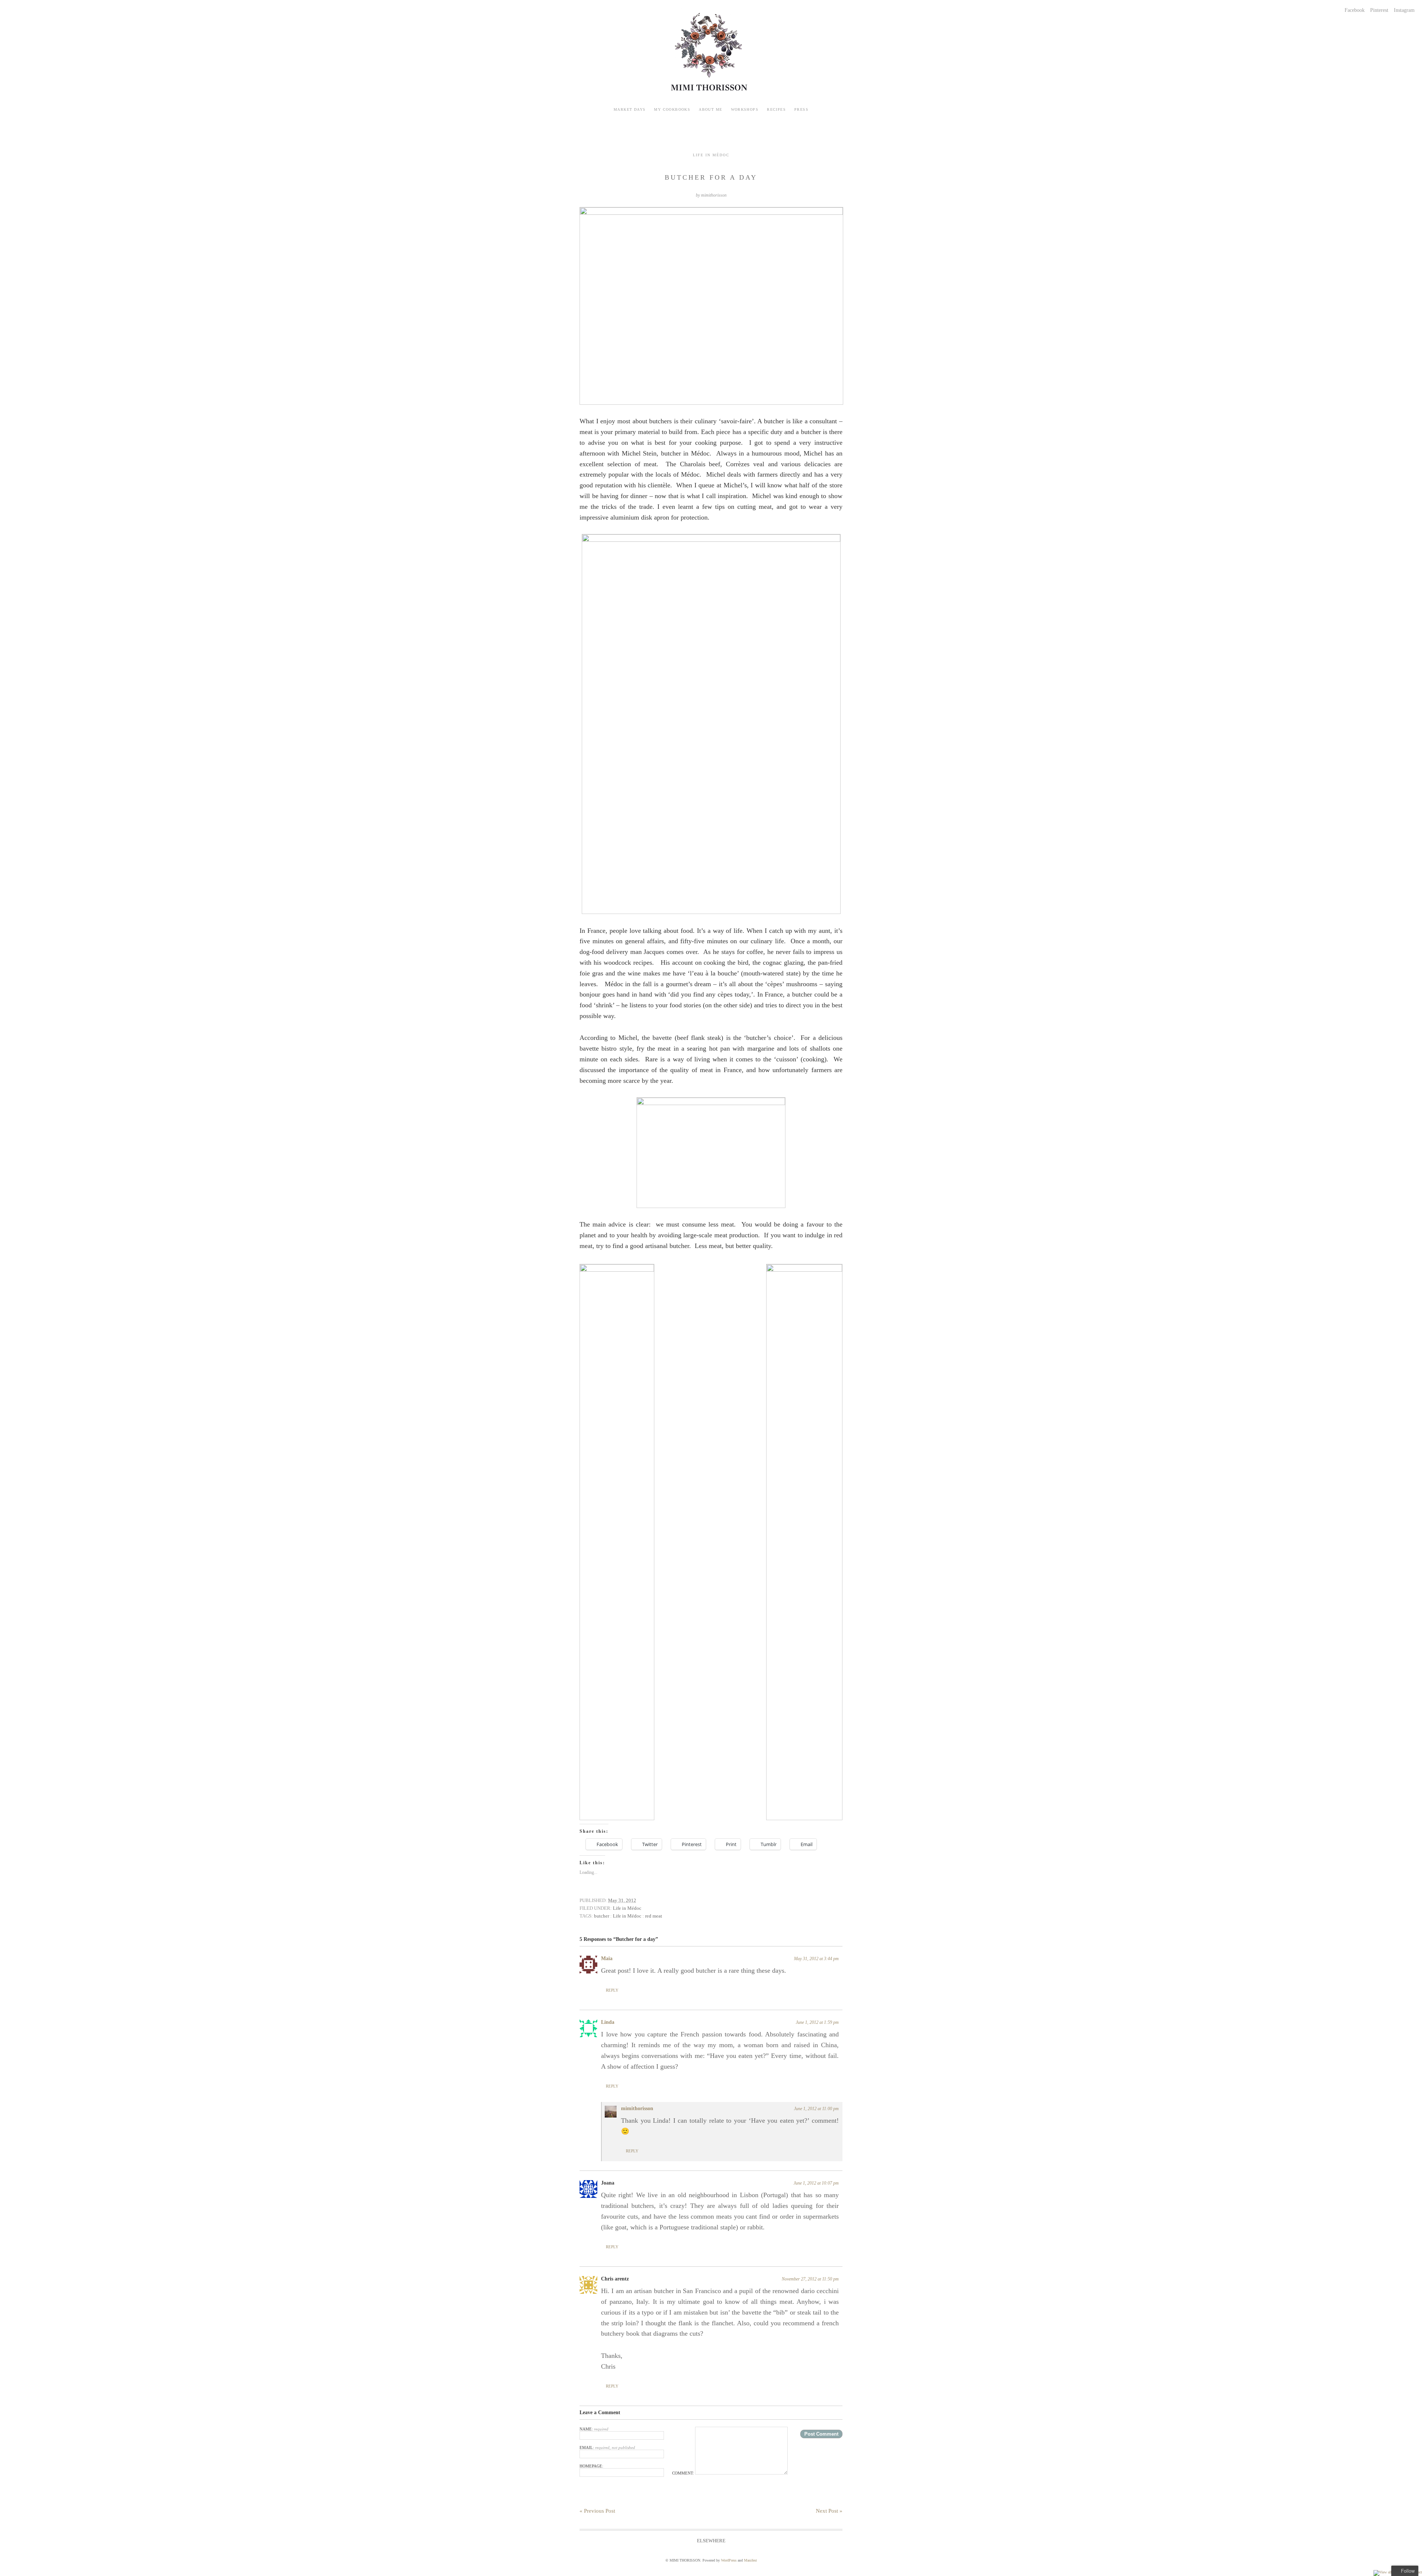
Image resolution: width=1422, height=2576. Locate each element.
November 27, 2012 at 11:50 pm (810, 2279)
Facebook (1355, 10)
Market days (630, 109)
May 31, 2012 (622, 1900)
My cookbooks (672, 109)
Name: (594, 2429)
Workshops (745, 109)
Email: (607, 2447)
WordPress (729, 2560)
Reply (612, 1990)
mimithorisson (637, 2108)
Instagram (1404, 10)
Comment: (684, 2473)
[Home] (711, 93)
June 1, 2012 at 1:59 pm (817, 2022)
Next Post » (829, 2511)
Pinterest (1379, 10)
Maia (607, 1958)
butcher (602, 1916)
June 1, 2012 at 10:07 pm (816, 2183)
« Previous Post (597, 2511)
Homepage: (591, 2466)
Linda (608, 2022)
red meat (654, 1916)
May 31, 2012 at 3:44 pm (816, 1959)
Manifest (750, 2560)
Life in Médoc (627, 1908)
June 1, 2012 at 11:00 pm (816, 2109)
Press (801, 109)
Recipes (776, 109)
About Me (710, 109)
